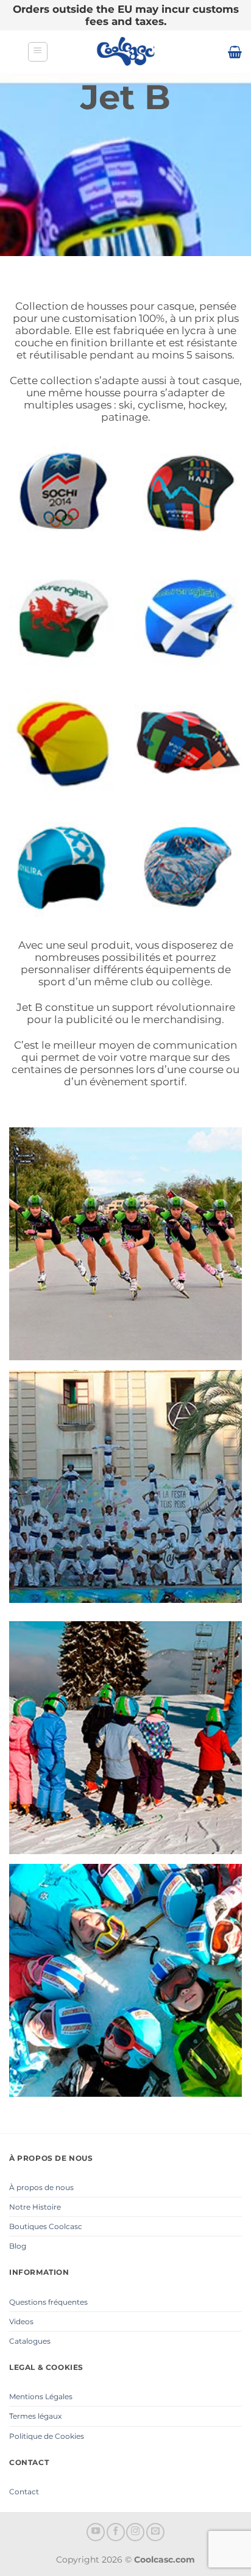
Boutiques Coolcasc (46, 2226)
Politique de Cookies (47, 2436)
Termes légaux (35, 2416)
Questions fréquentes (48, 2302)
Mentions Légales (41, 2396)
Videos (21, 2321)
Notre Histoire (35, 2207)
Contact (24, 2492)
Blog (18, 2246)
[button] (38, 52)
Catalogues (30, 2341)
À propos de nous (41, 2187)
